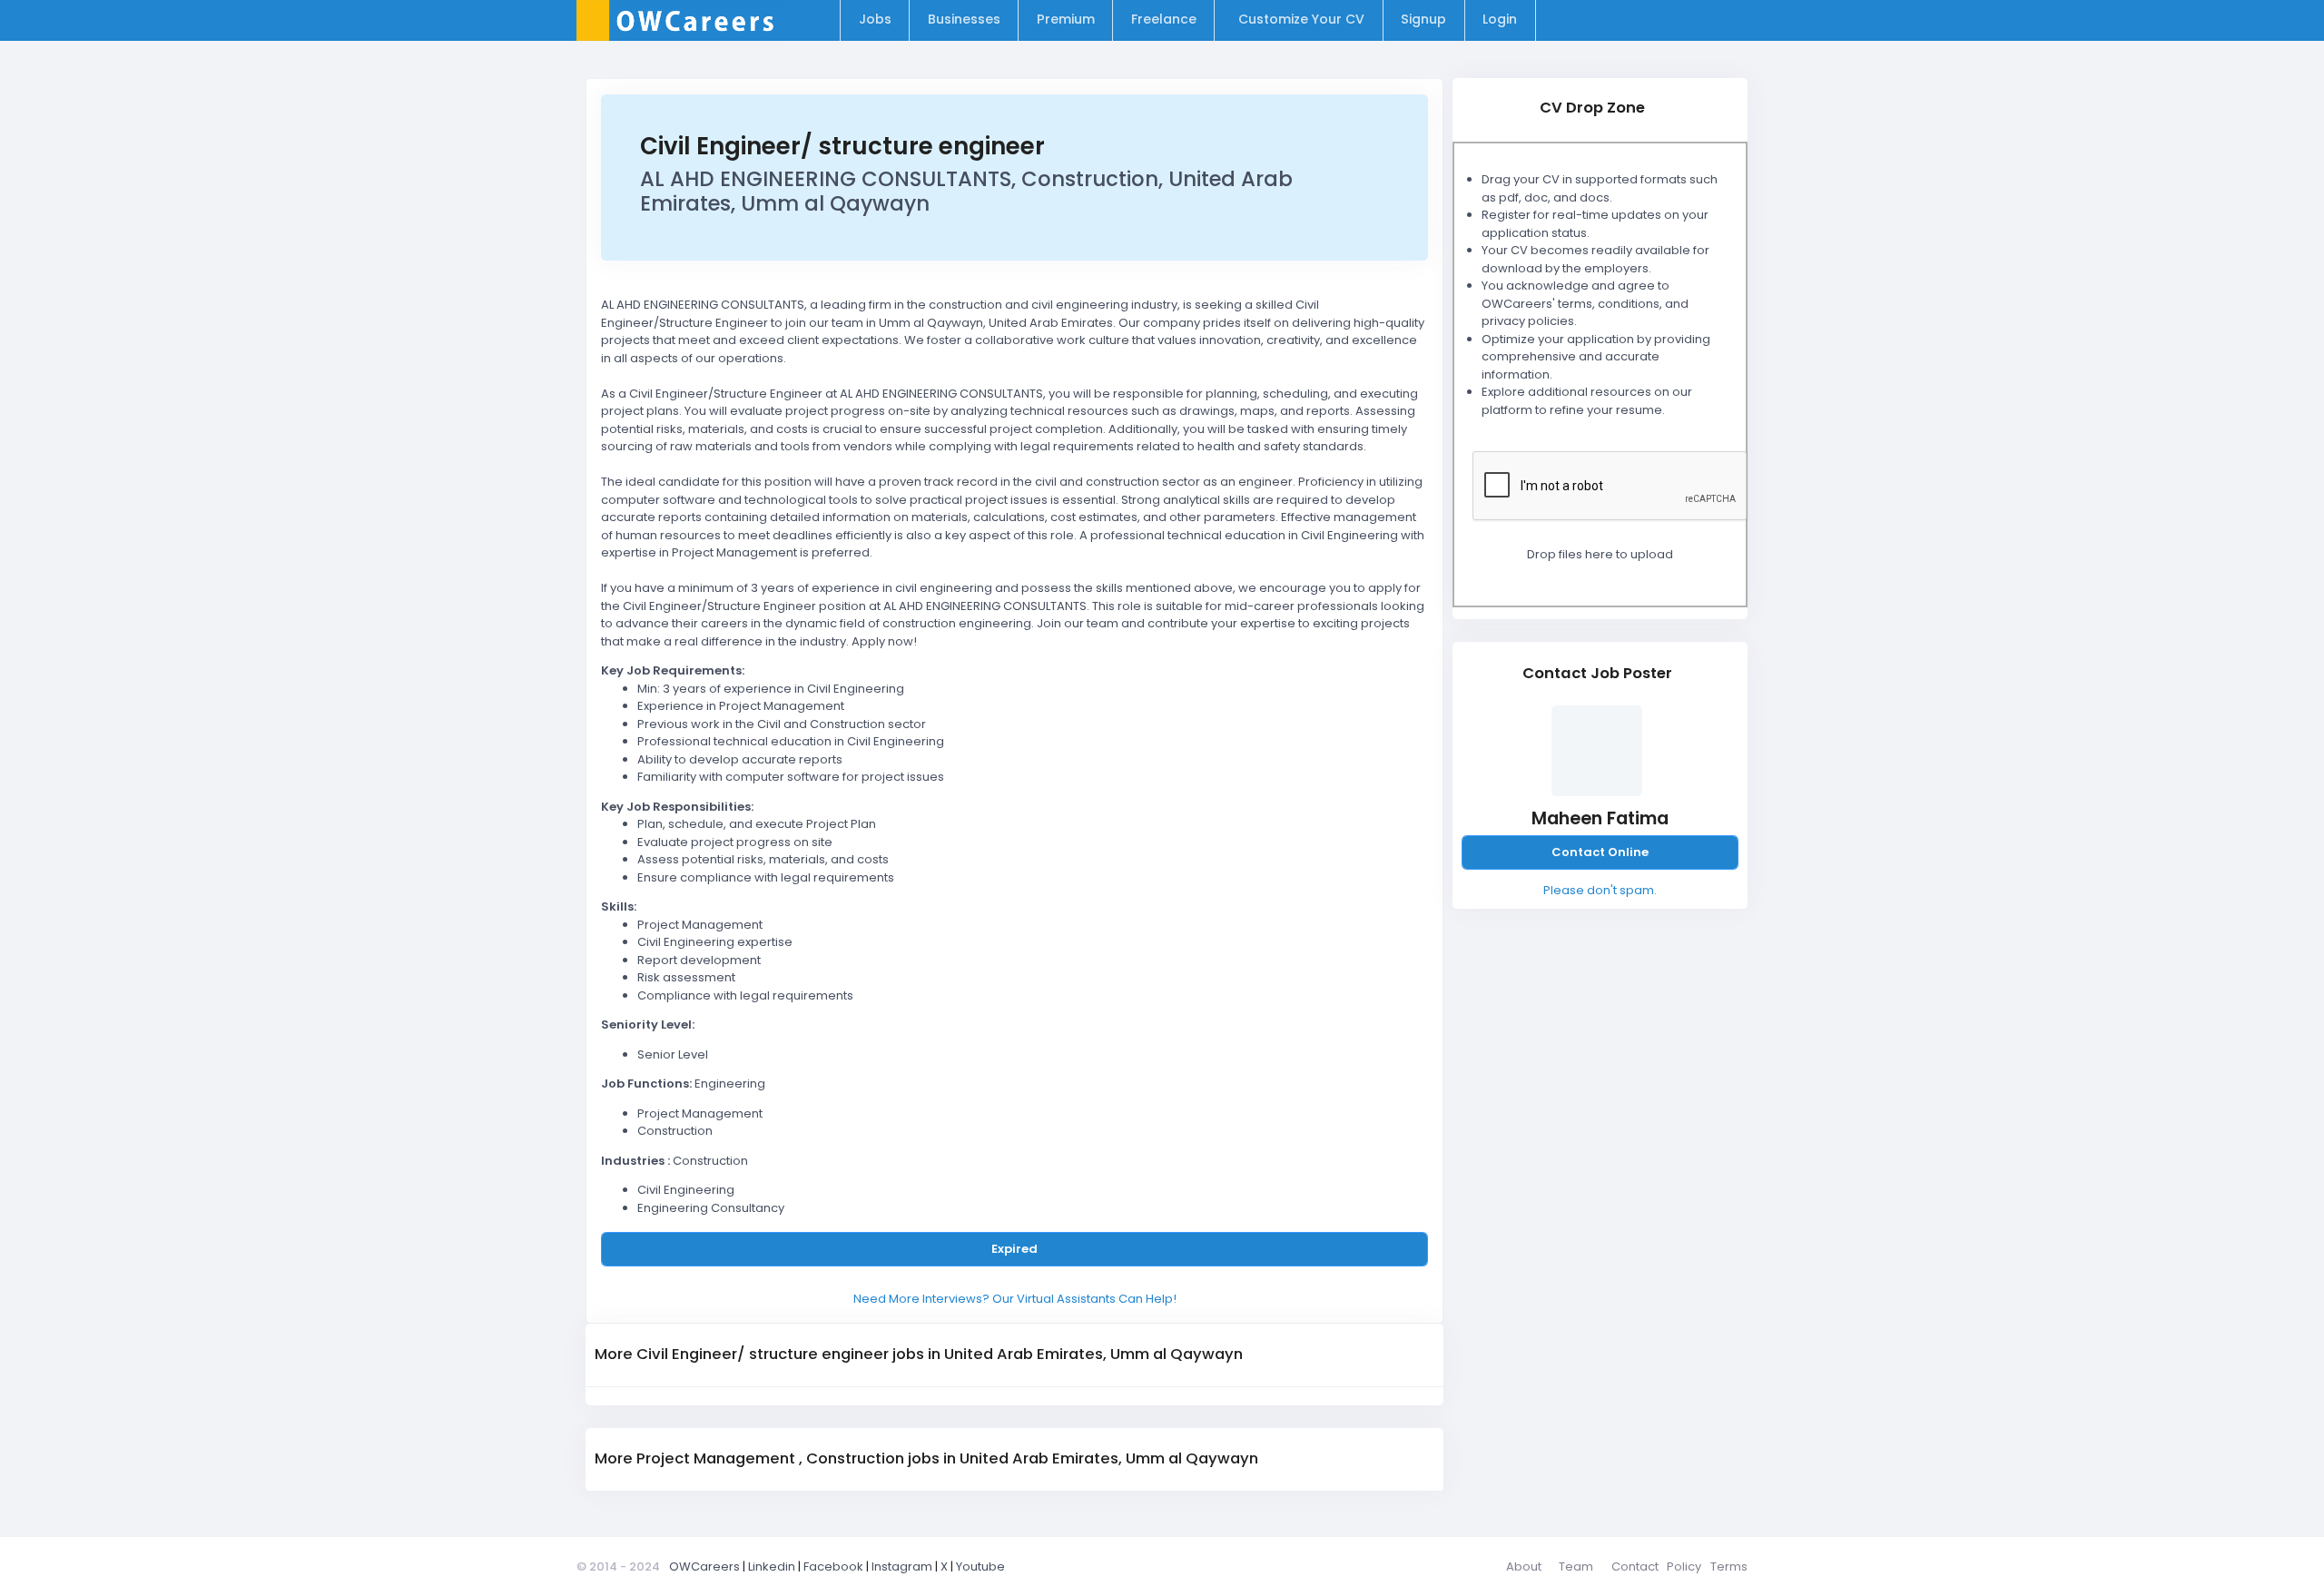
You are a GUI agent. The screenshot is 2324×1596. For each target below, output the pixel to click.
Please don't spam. (1600, 890)
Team (1576, 1566)
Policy (1684, 1566)
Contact (1635, 1566)
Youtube (980, 1566)
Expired (1014, 1249)
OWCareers (704, 1566)
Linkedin (772, 1566)
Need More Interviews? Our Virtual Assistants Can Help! (1015, 1299)
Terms (1729, 1566)
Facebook (833, 1566)
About (1524, 1566)
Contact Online (1600, 852)
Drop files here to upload (1600, 554)
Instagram (902, 1566)
